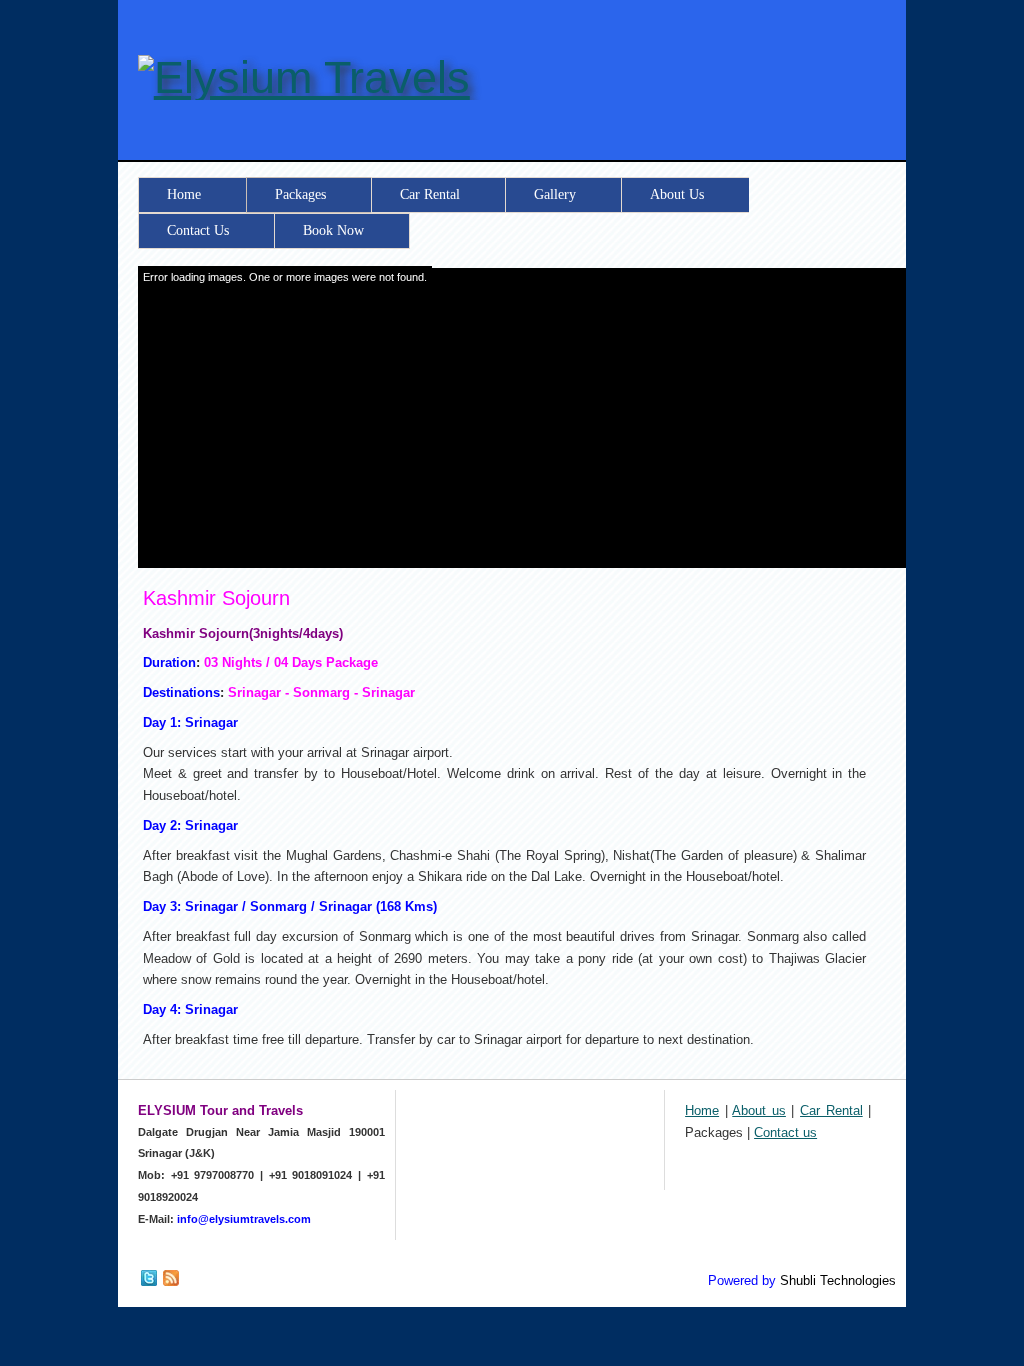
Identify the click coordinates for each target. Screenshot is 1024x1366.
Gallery (555, 194)
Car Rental (430, 194)
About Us (677, 194)
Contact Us (198, 230)
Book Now (333, 230)
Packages (300, 194)
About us (759, 1110)
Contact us (785, 1132)
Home (184, 194)
